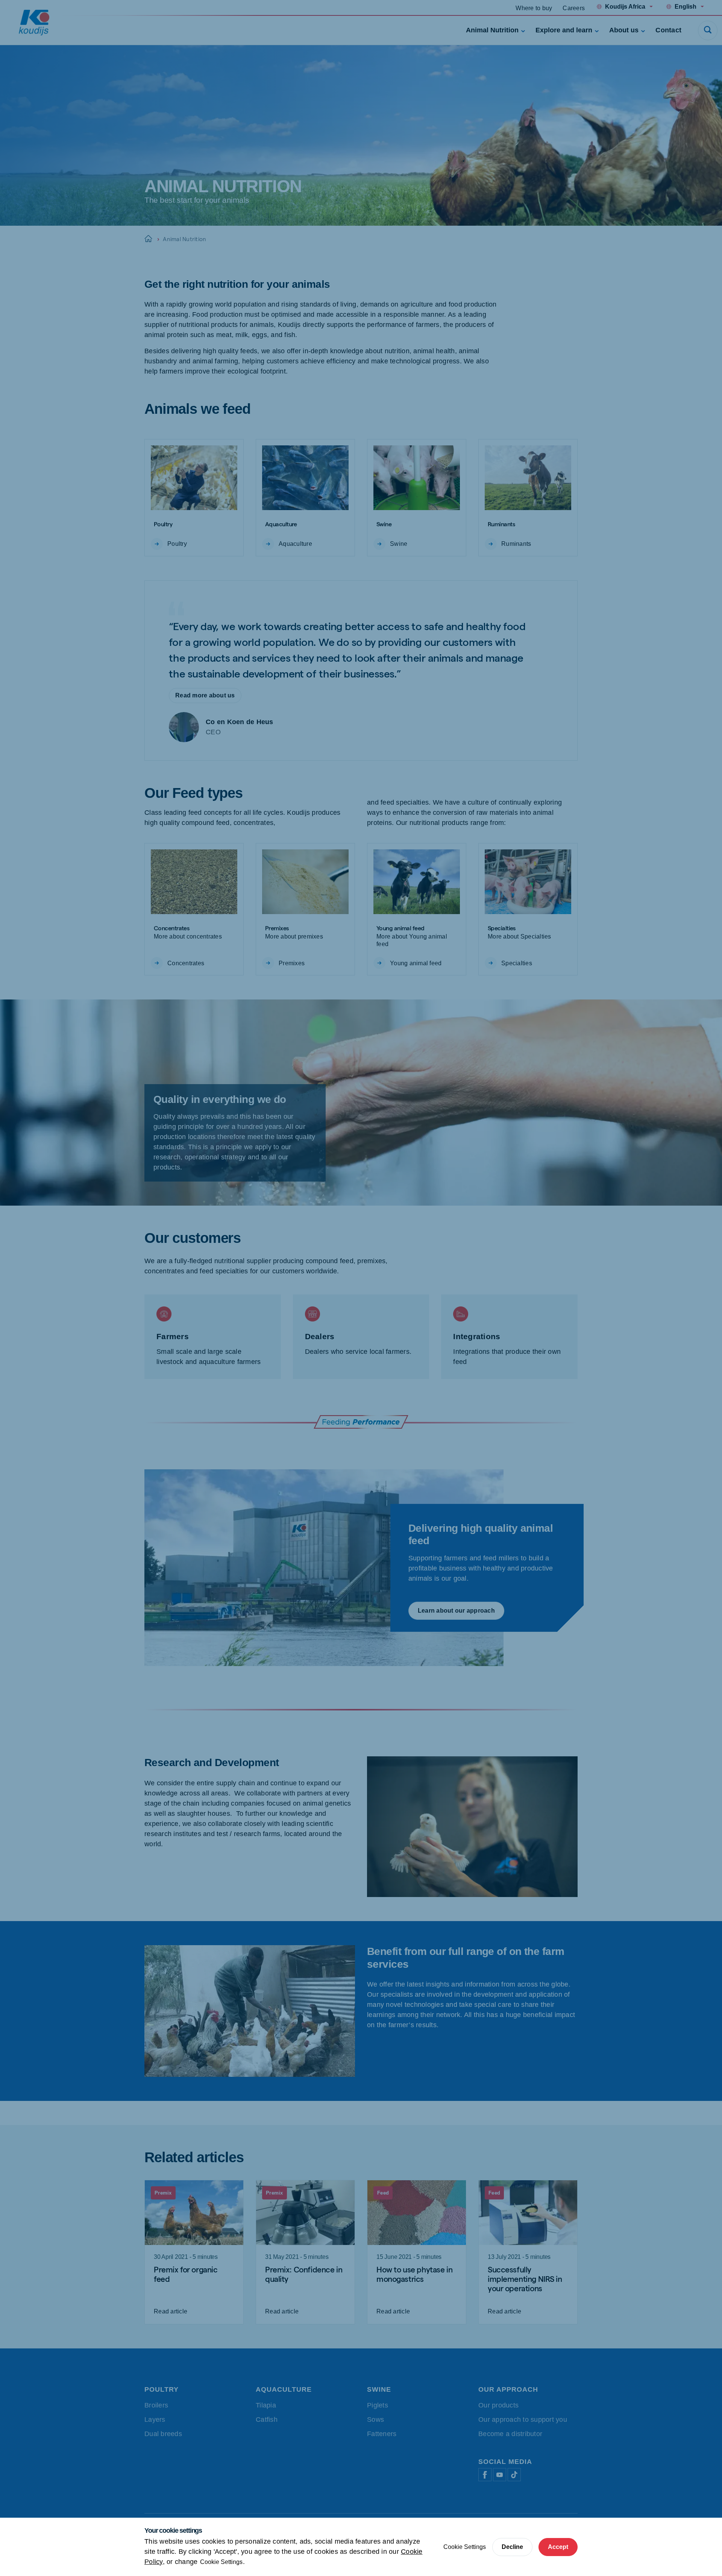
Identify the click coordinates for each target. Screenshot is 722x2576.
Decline (512, 2547)
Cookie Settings (221, 2562)
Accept (558, 2547)
